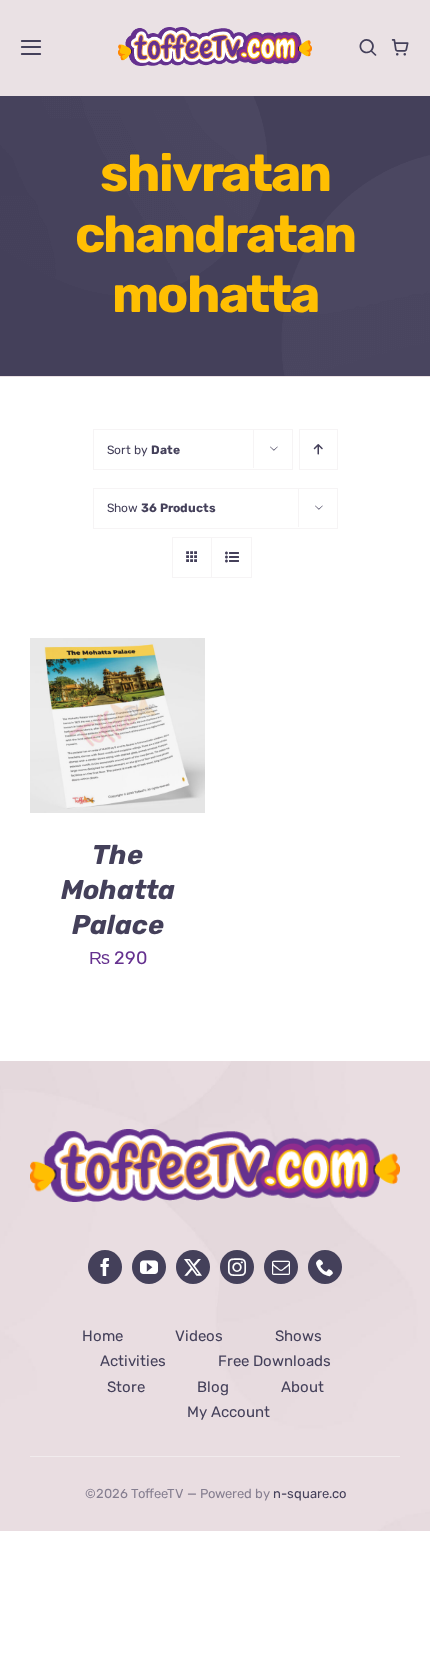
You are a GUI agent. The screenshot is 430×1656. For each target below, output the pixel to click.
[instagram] (237, 1267)
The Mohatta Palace (118, 890)
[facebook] (105, 1267)
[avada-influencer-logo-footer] (215, 1138)
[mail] (281, 1267)
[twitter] (193, 1267)
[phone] (325, 1267)
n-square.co (309, 1493)
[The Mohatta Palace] (117, 653)
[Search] (368, 47)
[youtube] (149, 1267)
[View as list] (231, 557)
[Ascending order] (318, 449)
